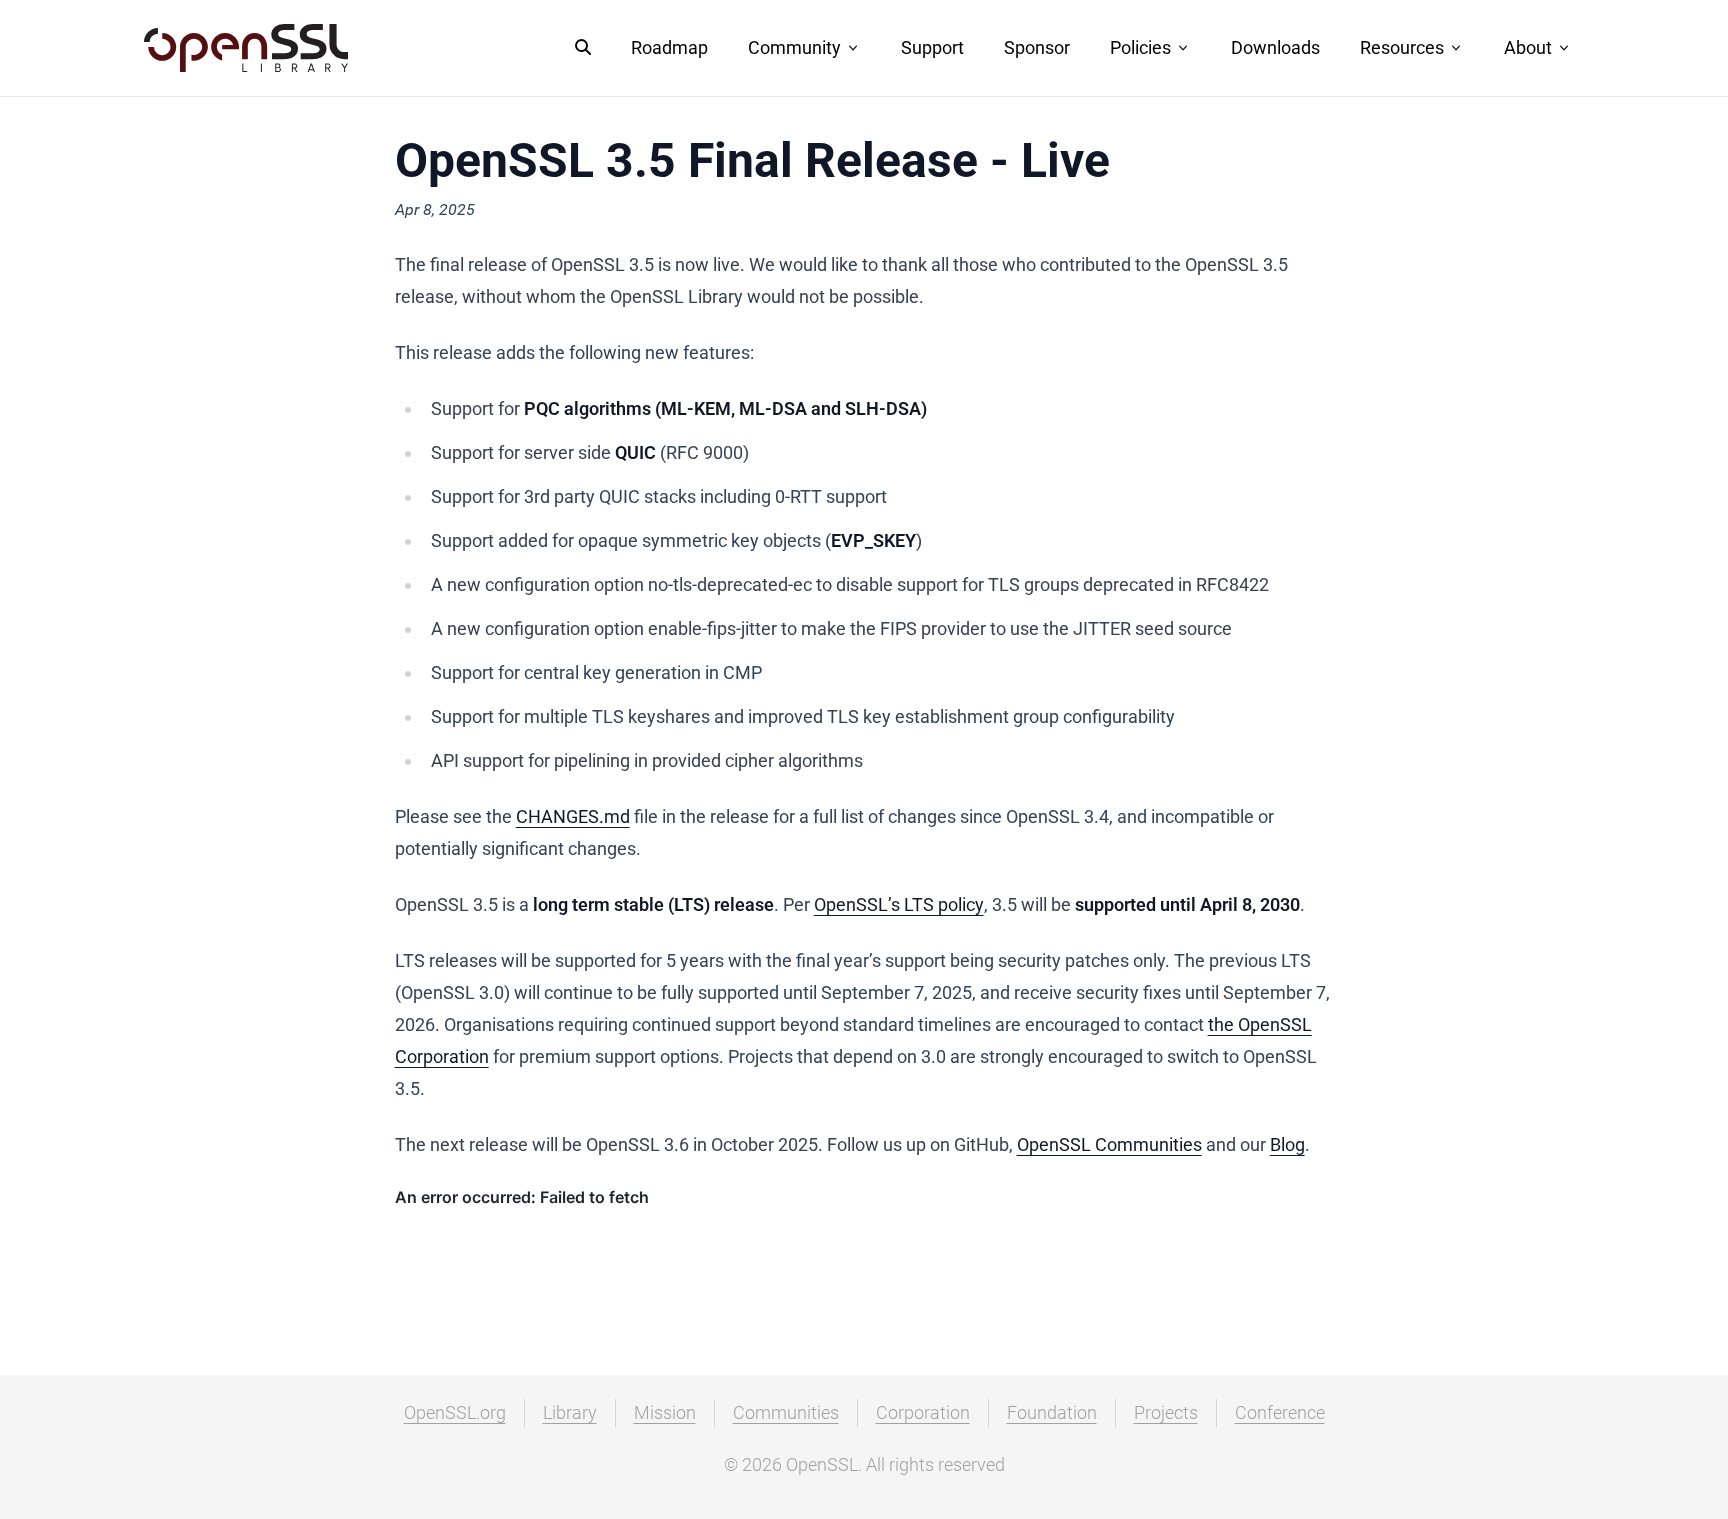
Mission (665, 1412)
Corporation (923, 1412)
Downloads (1275, 47)
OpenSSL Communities (1109, 1144)
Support (932, 47)
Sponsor (1037, 47)
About (1528, 47)
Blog (1287, 1144)
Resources (1402, 47)
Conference (1280, 1412)
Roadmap (669, 47)
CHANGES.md (573, 816)
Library (570, 1412)
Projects (1166, 1412)
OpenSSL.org (455, 1412)
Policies (1140, 47)
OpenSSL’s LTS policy (899, 904)
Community (794, 47)
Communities (786, 1412)
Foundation (1052, 1412)
